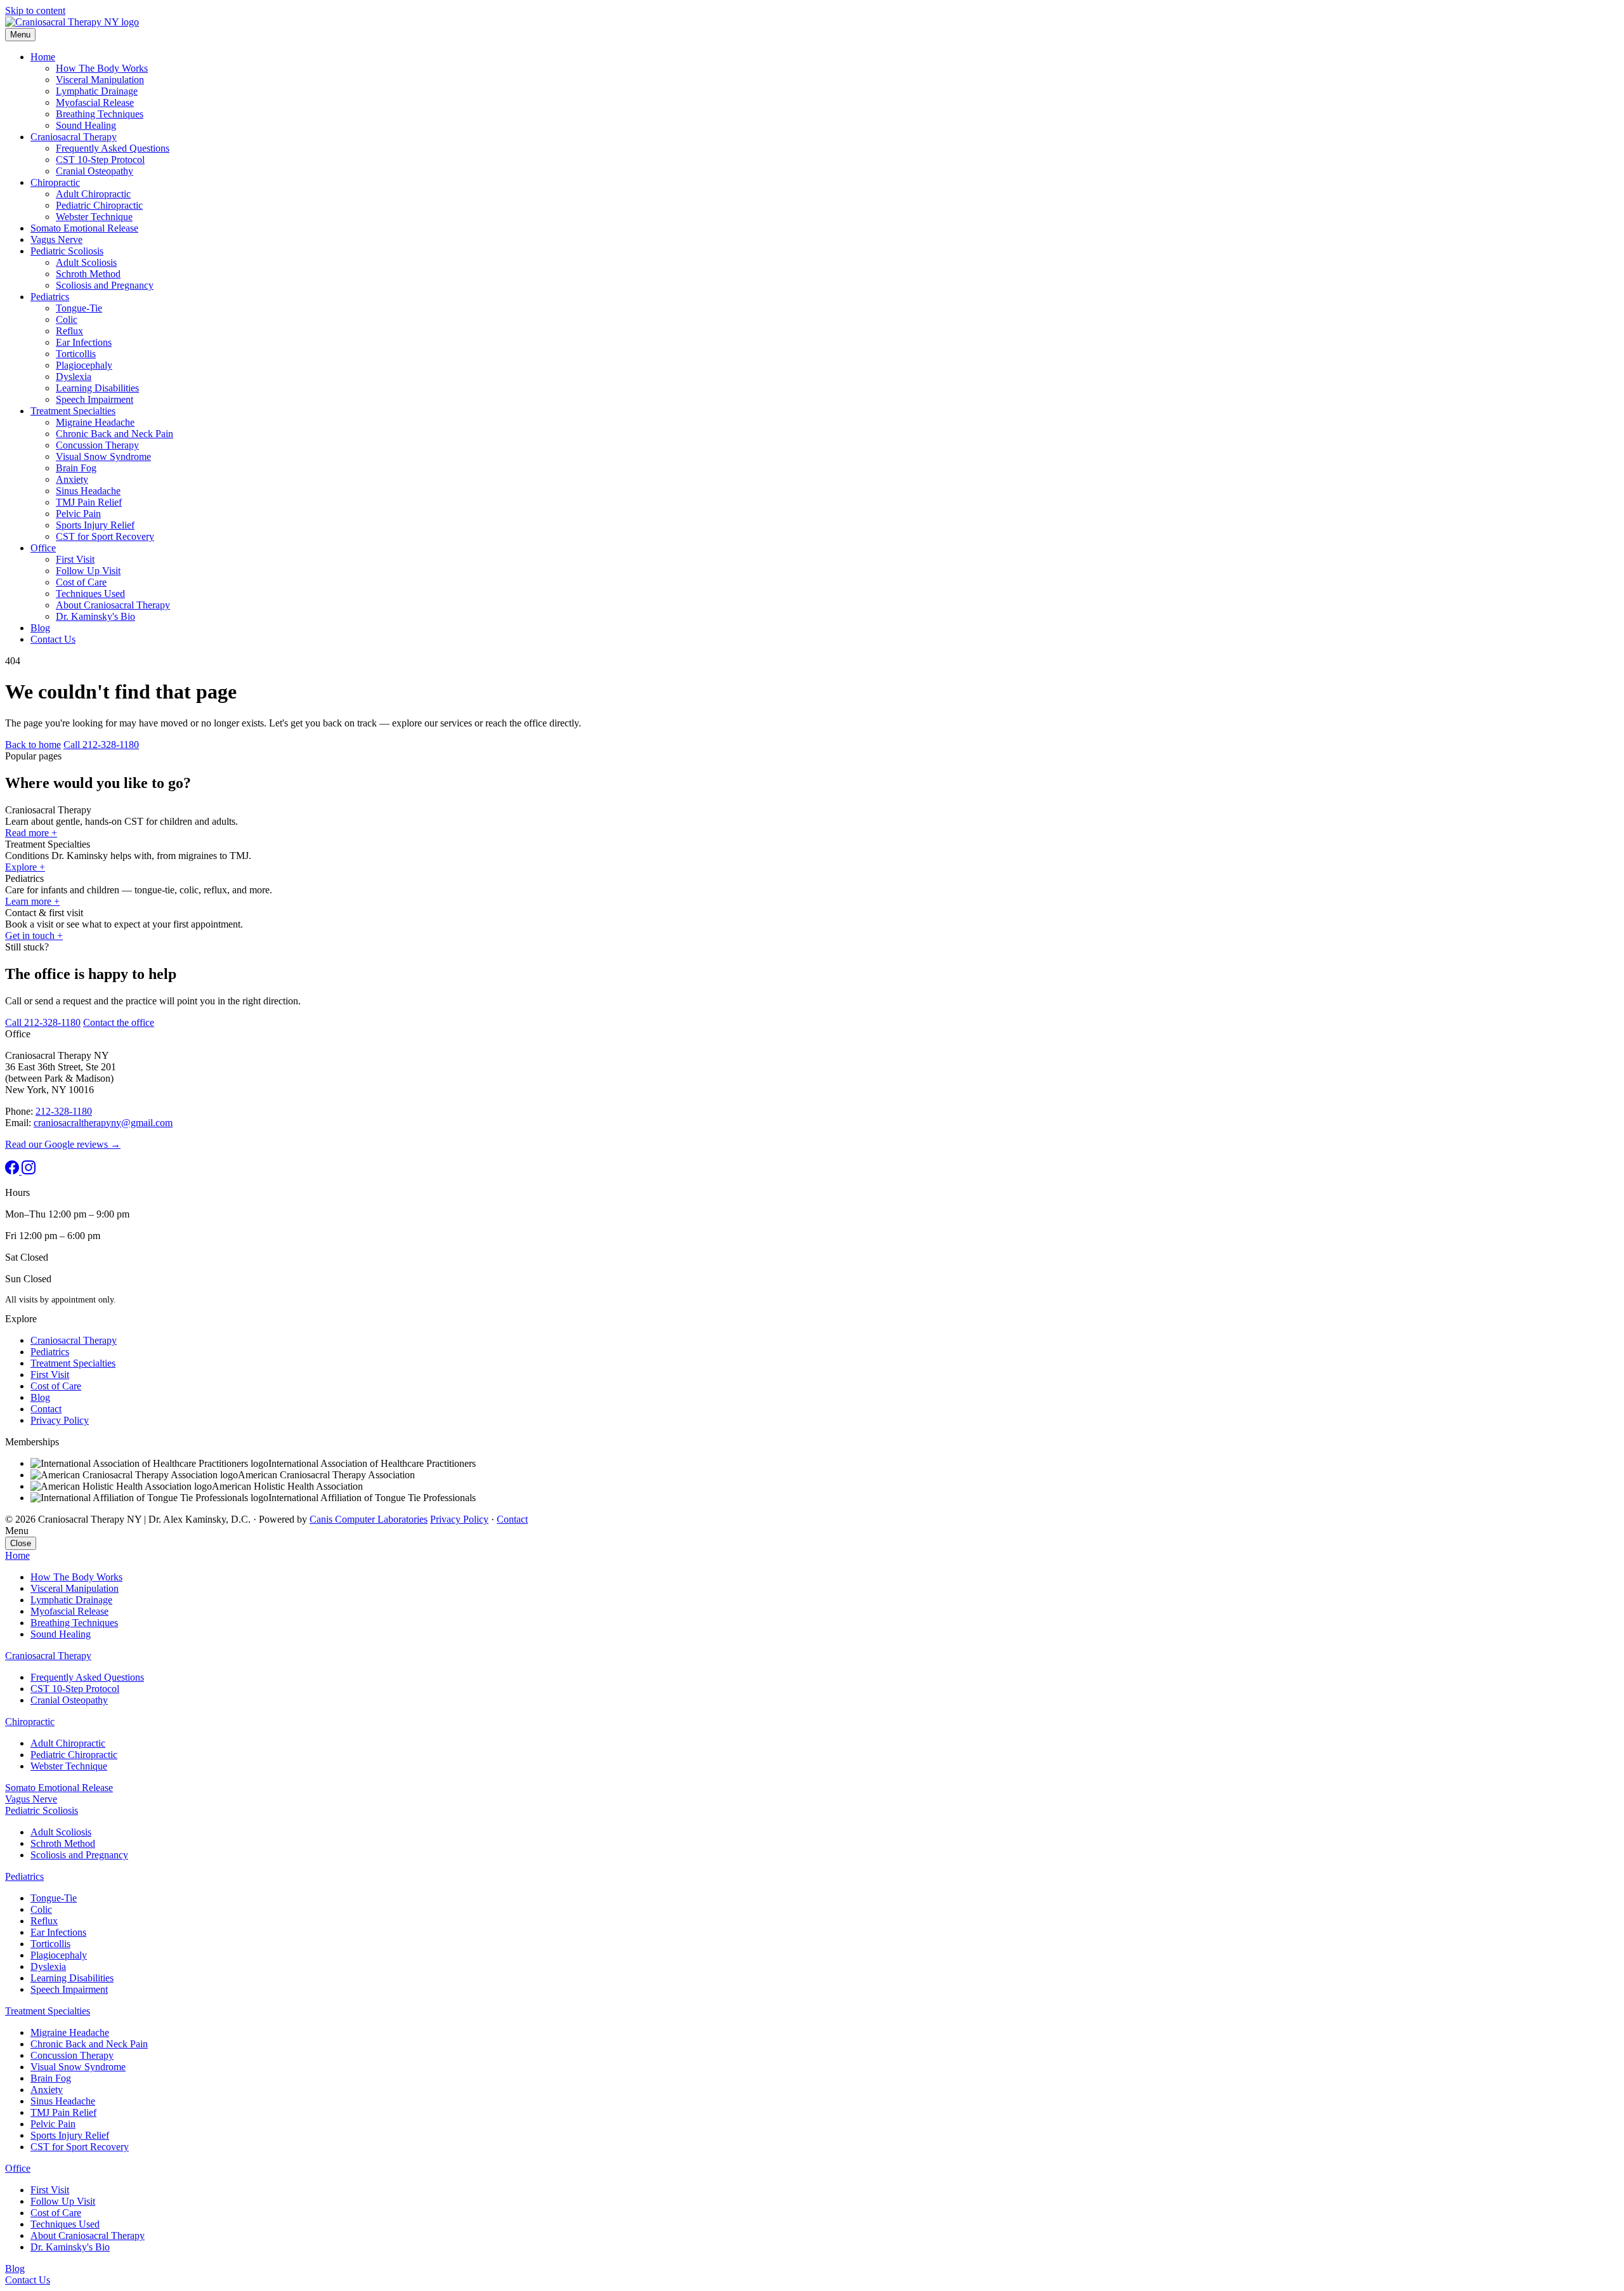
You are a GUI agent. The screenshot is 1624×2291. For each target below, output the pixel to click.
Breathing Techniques (100, 114)
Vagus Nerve (56, 240)
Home (43, 57)
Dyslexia (74, 377)
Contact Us (53, 639)
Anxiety (72, 479)
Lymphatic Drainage (97, 91)
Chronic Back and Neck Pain (115, 434)
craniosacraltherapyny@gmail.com (103, 1123)
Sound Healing (86, 125)
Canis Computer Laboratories (369, 1519)
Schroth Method (88, 274)
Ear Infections (84, 342)
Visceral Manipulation (100, 80)
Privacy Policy (60, 1420)
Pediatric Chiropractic (99, 205)
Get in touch (34, 935)
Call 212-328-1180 (101, 745)
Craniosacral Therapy (74, 137)
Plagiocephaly (84, 365)
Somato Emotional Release (84, 228)
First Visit (75, 559)
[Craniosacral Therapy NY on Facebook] (13, 1171)
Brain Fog (76, 468)
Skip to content (35, 10)
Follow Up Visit (88, 571)
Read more (31, 833)
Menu (20, 35)
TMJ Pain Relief (89, 502)
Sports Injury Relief (95, 525)
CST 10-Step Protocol (100, 160)
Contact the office (119, 1022)
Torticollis (76, 354)
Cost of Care (81, 582)
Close (21, 1543)
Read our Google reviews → (63, 1144)
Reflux (69, 331)
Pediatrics (50, 297)
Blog (40, 628)
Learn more (32, 901)
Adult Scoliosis (86, 262)
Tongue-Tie (79, 308)
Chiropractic (55, 182)
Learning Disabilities (97, 388)
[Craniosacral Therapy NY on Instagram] (29, 1171)
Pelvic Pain (78, 514)
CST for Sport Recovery (105, 536)
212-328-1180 (64, 1111)
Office (43, 548)
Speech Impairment (95, 399)
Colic (67, 319)
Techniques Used (90, 594)
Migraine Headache (95, 422)
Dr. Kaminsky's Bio (95, 616)
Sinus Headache (88, 491)
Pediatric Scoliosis (67, 251)
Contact (46, 1409)
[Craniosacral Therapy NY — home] (72, 22)
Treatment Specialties (73, 411)
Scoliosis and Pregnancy (105, 285)
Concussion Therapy (97, 445)
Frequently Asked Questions (113, 148)
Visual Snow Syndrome (103, 456)
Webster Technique (94, 217)
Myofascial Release (95, 102)
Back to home (33, 745)
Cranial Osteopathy (95, 171)
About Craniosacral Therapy (113, 605)
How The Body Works (102, 68)
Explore (25, 867)
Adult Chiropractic (93, 194)
